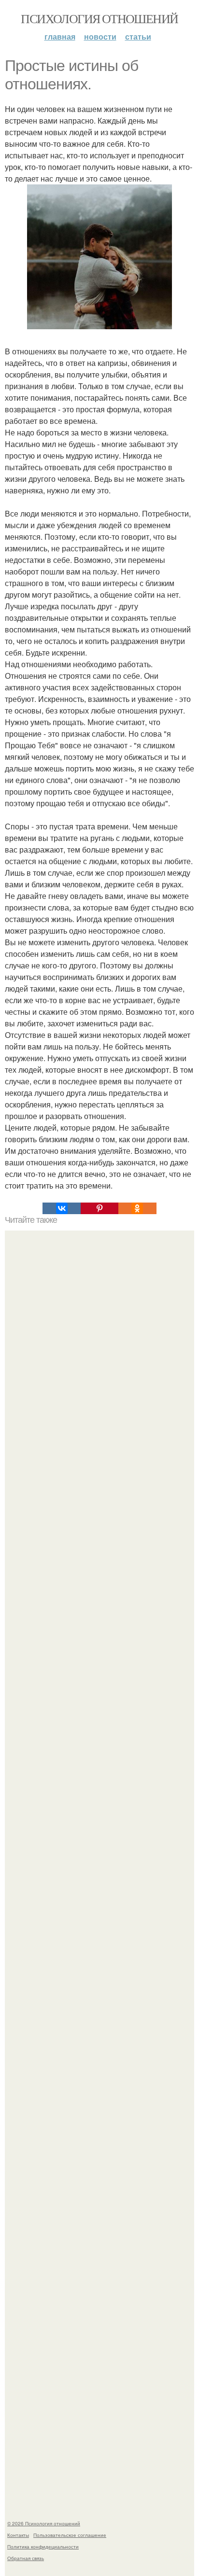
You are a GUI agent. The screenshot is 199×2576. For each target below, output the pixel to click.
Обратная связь (26, 2558)
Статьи (138, 36)
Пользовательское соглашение (70, 2535)
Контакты (18, 2535)
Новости (100, 36)
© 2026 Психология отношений (44, 2523)
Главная (60, 36)
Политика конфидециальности (43, 2547)
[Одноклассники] (137, 1208)
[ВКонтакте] (61, 1208)
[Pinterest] (99, 1208)
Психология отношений (99, 18)
